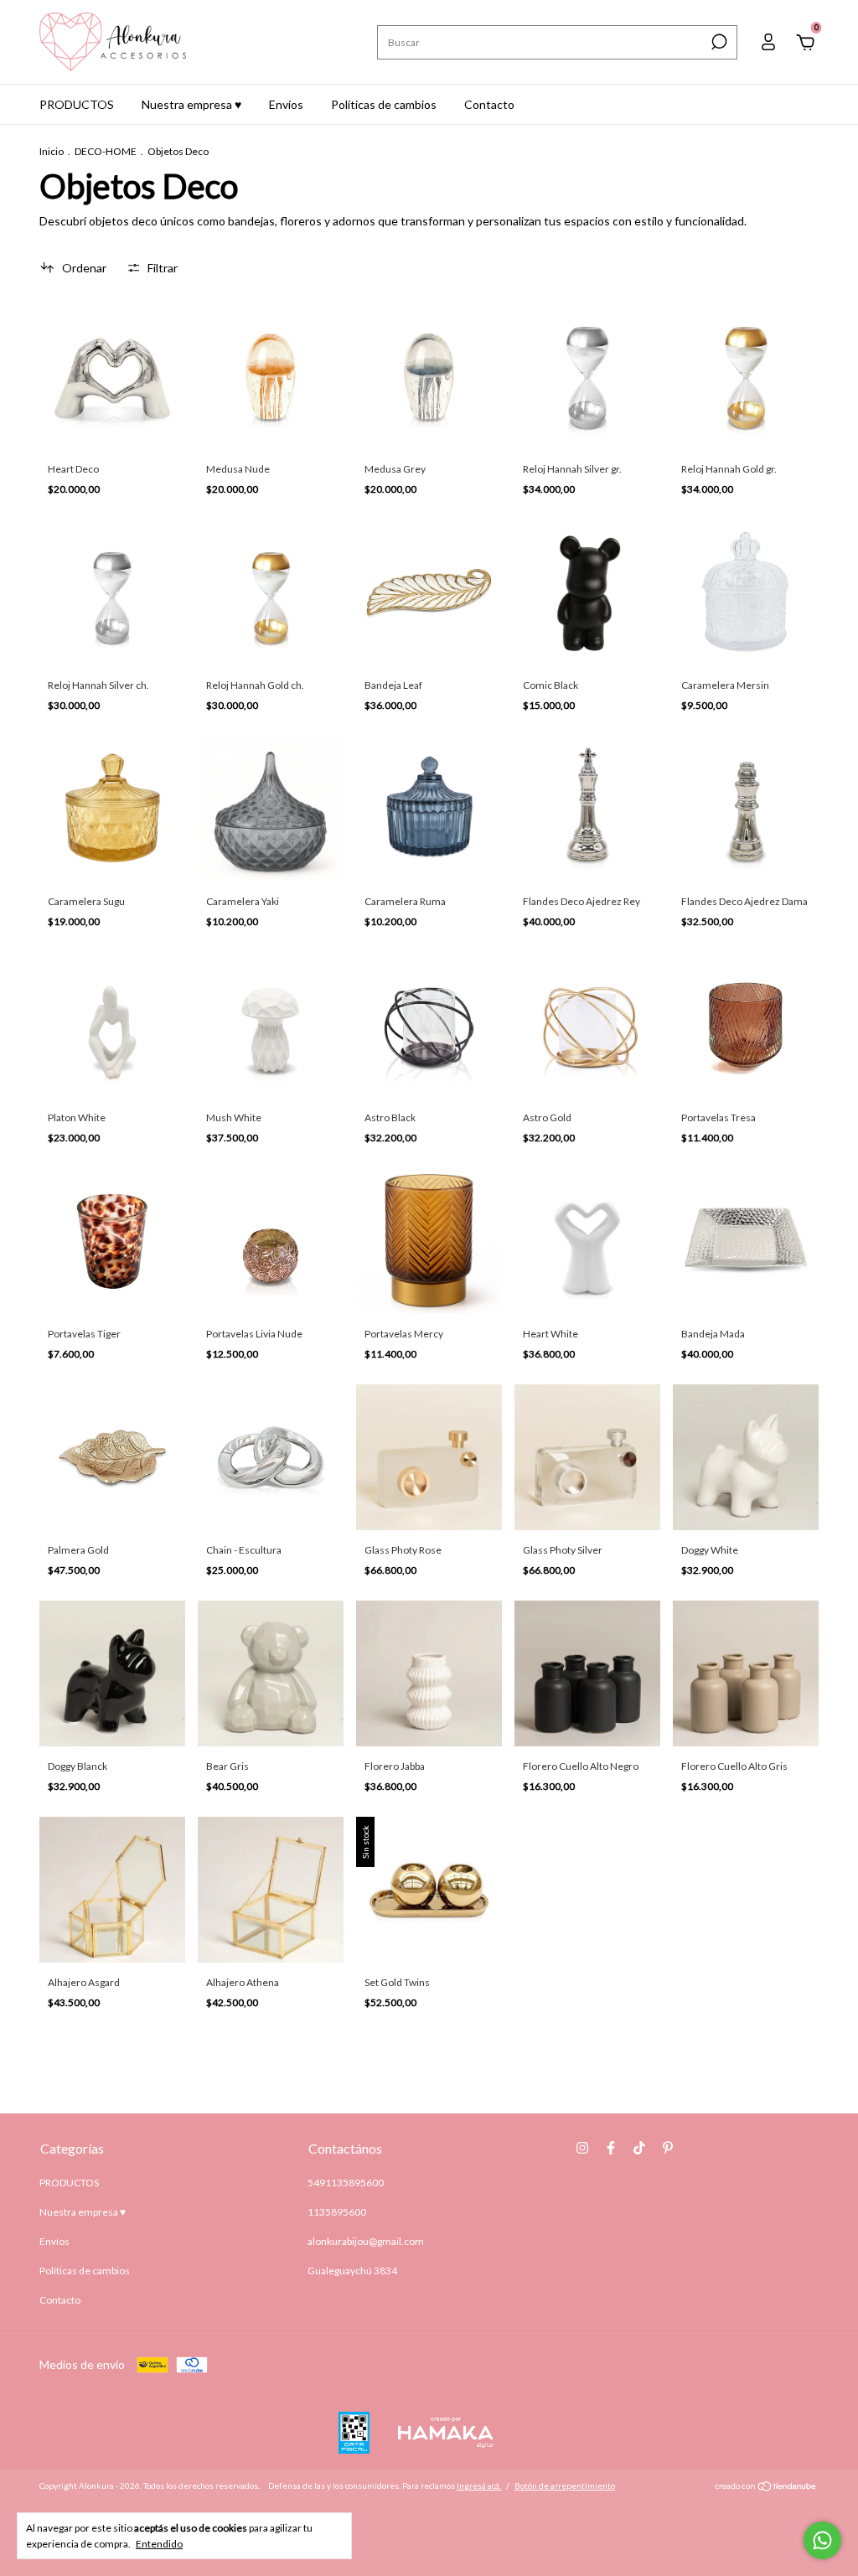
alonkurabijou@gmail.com (366, 2241)
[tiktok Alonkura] (639, 2148)
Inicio (52, 151)
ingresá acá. (479, 2485)
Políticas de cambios (384, 104)
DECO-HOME (106, 151)
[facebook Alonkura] (611, 2148)
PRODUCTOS (77, 104)
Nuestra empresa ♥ (191, 104)
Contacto (489, 104)
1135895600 (337, 2212)
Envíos (286, 104)
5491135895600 (346, 2183)
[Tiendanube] (766, 2488)
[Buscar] (718, 42)
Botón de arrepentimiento (565, 2485)
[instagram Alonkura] (582, 2148)
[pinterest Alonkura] (668, 2148)
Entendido (159, 2544)
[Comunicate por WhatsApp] (822, 2540)
